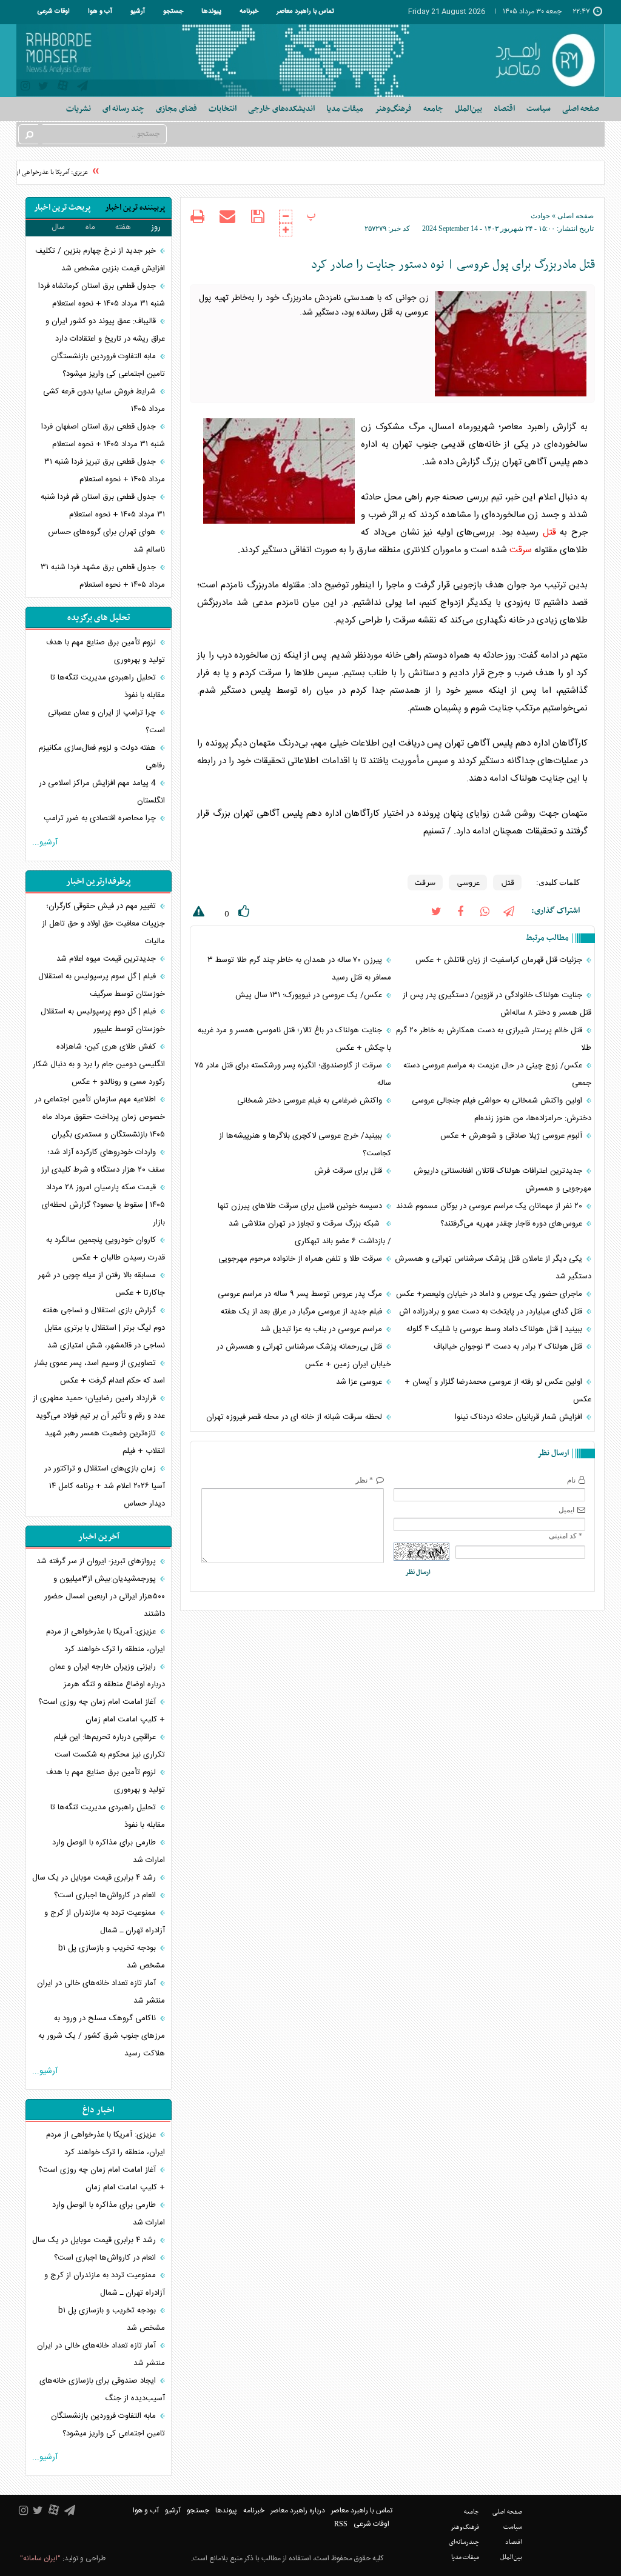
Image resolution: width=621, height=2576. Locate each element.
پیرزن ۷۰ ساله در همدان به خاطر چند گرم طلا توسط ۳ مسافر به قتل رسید (299, 969)
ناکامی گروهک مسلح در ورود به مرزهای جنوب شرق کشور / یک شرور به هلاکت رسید (102, 2036)
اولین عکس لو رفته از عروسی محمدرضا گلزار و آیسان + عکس (498, 1391)
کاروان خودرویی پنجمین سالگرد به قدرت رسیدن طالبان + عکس (106, 1249)
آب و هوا (100, 12)
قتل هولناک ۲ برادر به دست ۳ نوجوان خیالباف (509, 1347)
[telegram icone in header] (82, 88)
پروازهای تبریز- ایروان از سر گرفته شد (97, 1561)
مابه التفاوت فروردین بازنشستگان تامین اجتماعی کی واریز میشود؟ (108, 365)
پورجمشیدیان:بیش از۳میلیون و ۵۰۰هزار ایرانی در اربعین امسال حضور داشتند (105, 1597)
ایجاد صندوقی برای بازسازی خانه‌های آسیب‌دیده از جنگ (102, 2390)
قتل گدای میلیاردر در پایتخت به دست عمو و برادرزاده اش (492, 1312)
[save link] (257, 217)
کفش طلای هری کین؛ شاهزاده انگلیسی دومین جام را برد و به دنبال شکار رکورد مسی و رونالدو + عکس (99, 1064)
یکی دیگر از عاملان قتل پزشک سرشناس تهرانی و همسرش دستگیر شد (493, 1268)
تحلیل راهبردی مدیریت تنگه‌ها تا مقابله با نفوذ (108, 686)
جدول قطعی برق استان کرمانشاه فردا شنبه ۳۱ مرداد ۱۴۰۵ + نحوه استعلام (102, 295)
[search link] (29, 134)
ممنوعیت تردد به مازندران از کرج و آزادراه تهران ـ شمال (105, 1922)
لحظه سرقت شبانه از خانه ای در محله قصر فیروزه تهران (295, 1417)
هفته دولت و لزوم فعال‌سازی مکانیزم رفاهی (102, 757)
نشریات (79, 109)
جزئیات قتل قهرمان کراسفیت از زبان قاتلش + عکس (500, 960)
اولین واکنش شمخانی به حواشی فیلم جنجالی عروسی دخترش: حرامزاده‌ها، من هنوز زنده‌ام (502, 1109)
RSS (341, 2524)
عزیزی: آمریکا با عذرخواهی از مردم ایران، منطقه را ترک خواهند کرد (106, 1640)
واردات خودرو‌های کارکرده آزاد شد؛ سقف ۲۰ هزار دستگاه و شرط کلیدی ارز (103, 1161)
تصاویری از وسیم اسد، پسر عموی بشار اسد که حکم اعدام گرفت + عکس (99, 1372)
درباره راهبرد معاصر (298, 2511)
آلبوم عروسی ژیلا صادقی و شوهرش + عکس (512, 1136)
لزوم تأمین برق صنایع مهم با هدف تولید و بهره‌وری (106, 651)
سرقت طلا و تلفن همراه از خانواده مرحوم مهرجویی (301, 1259)
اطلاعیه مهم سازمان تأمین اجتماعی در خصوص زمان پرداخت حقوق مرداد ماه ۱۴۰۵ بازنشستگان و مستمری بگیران (100, 1117)
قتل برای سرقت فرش (349, 1171)
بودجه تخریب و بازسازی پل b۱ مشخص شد (112, 1957)
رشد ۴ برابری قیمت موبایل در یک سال (95, 1878)
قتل (549, 532)
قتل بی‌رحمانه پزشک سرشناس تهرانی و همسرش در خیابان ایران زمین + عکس (304, 1356)
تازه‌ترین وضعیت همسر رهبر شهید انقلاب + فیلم (105, 1442)
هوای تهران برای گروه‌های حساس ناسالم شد (106, 541)
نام (571, 1480)
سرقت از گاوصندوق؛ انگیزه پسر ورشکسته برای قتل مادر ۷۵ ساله (293, 1074)
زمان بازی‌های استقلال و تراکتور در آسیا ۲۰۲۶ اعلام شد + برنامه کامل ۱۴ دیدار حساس (105, 1486)
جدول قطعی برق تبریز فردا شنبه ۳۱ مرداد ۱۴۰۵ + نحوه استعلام (105, 471)
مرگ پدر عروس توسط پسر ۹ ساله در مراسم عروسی (301, 1294)
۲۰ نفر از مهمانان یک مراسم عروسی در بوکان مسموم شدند (490, 1206)
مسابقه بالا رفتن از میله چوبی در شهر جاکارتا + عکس (102, 1284)
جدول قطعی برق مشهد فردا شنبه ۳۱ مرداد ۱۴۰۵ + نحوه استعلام (103, 576)
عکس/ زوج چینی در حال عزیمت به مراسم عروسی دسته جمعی (497, 1074)
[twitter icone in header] (43, 88)
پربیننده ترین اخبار (135, 208)
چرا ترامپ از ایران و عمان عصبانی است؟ (106, 722)
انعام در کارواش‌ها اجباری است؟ (106, 1895)
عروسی (468, 883)
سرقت (521, 550)
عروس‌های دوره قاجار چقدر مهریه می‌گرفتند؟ (512, 1224)
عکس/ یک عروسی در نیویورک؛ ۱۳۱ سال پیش (310, 995)
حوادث (540, 216)
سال (58, 227)
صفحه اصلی (581, 109)
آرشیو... (45, 843)
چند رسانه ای (123, 109)
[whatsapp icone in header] (485, 911)
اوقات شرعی (54, 12)
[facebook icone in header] (460, 911)
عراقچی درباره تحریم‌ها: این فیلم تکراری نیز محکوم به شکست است (109, 1746)
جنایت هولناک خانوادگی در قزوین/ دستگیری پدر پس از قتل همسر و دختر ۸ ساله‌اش (497, 1004)
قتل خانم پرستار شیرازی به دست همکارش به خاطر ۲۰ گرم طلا (494, 1039)
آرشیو (138, 12)
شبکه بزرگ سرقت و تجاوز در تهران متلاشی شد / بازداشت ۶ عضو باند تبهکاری (310, 1233)
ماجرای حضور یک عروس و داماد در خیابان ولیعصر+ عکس (490, 1294)
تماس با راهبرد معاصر (305, 12)
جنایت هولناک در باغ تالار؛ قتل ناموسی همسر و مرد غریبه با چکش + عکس (294, 1039)
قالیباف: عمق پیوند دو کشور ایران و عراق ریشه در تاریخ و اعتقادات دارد (105, 330)
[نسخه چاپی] (197, 218)
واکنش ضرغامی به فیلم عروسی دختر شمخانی (311, 1101)
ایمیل (566, 1510)
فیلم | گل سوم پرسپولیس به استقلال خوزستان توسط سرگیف (102, 985)
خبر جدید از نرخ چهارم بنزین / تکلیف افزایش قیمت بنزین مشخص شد (100, 260)
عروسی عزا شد (360, 1382)
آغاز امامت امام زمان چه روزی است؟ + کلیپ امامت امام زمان (102, 1711)
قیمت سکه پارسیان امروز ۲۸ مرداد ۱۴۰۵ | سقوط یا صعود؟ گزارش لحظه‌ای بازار (103, 1205)
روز (156, 227)
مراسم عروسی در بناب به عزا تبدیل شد (322, 1329)
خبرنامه (249, 12)
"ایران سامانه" (40, 2558)
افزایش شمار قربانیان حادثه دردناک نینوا (520, 1417)
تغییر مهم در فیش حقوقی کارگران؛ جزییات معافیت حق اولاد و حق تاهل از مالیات (103, 924)
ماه (90, 227)
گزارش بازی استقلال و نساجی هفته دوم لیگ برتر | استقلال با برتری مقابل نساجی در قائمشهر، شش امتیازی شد (104, 1328)
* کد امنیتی (566, 1536)
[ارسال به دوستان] (227, 216)
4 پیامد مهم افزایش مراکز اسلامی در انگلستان (102, 792)
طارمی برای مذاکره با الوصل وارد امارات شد (109, 1851)
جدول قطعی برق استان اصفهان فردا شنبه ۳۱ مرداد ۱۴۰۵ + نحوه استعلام (103, 435)
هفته (123, 227)
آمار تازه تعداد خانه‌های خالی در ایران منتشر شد (101, 1992)
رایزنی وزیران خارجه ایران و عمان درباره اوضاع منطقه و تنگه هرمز (107, 1676)
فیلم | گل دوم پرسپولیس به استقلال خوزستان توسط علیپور (103, 1020)
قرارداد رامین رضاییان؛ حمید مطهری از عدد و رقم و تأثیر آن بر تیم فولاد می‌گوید (99, 1407)
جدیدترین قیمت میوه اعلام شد (107, 959)
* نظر (364, 1480)
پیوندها (211, 12)
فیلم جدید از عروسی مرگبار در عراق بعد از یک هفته (303, 1312)
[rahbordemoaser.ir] (542, 61)
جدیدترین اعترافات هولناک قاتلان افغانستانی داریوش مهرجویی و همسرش (502, 1180)
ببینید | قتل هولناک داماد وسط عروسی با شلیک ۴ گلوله (495, 1329)
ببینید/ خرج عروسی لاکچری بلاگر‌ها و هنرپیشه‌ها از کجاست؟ (305, 1145)
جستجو (173, 12)
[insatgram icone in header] (25, 88)
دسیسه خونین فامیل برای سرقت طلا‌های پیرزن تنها (301, 1206)
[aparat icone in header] (63, 88)
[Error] (197, 914)
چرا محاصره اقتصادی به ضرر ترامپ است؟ (104, 827)
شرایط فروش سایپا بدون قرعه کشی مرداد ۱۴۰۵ (104, 400)
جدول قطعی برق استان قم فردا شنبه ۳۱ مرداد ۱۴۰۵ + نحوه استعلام (103, 506)
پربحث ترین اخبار (62, 208)
